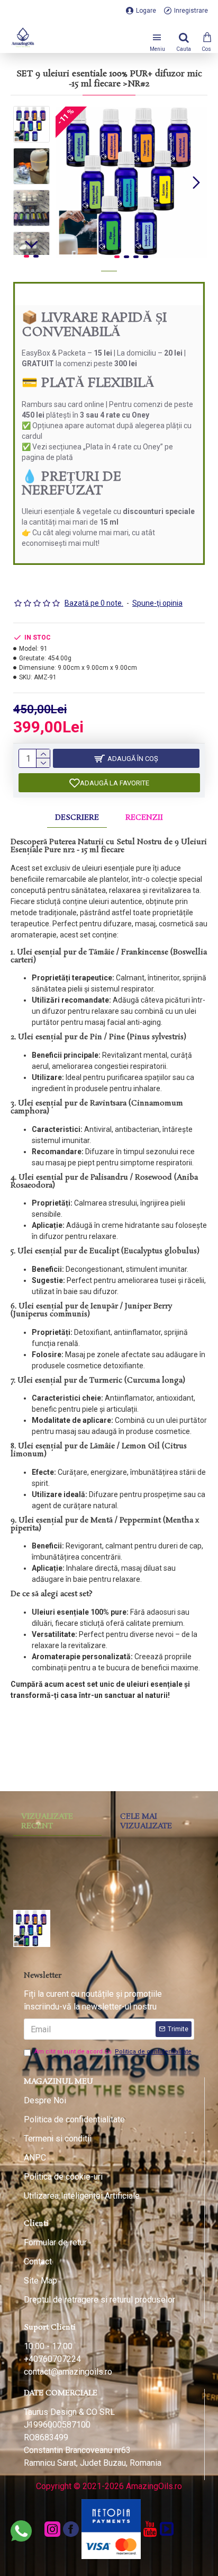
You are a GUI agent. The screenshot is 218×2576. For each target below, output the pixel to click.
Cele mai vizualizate (146, 1821)
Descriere (77, 818)
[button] (66, 182)
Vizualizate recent (47, 1821)
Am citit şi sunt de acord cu (113, 2052)
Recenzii (144, 818)
